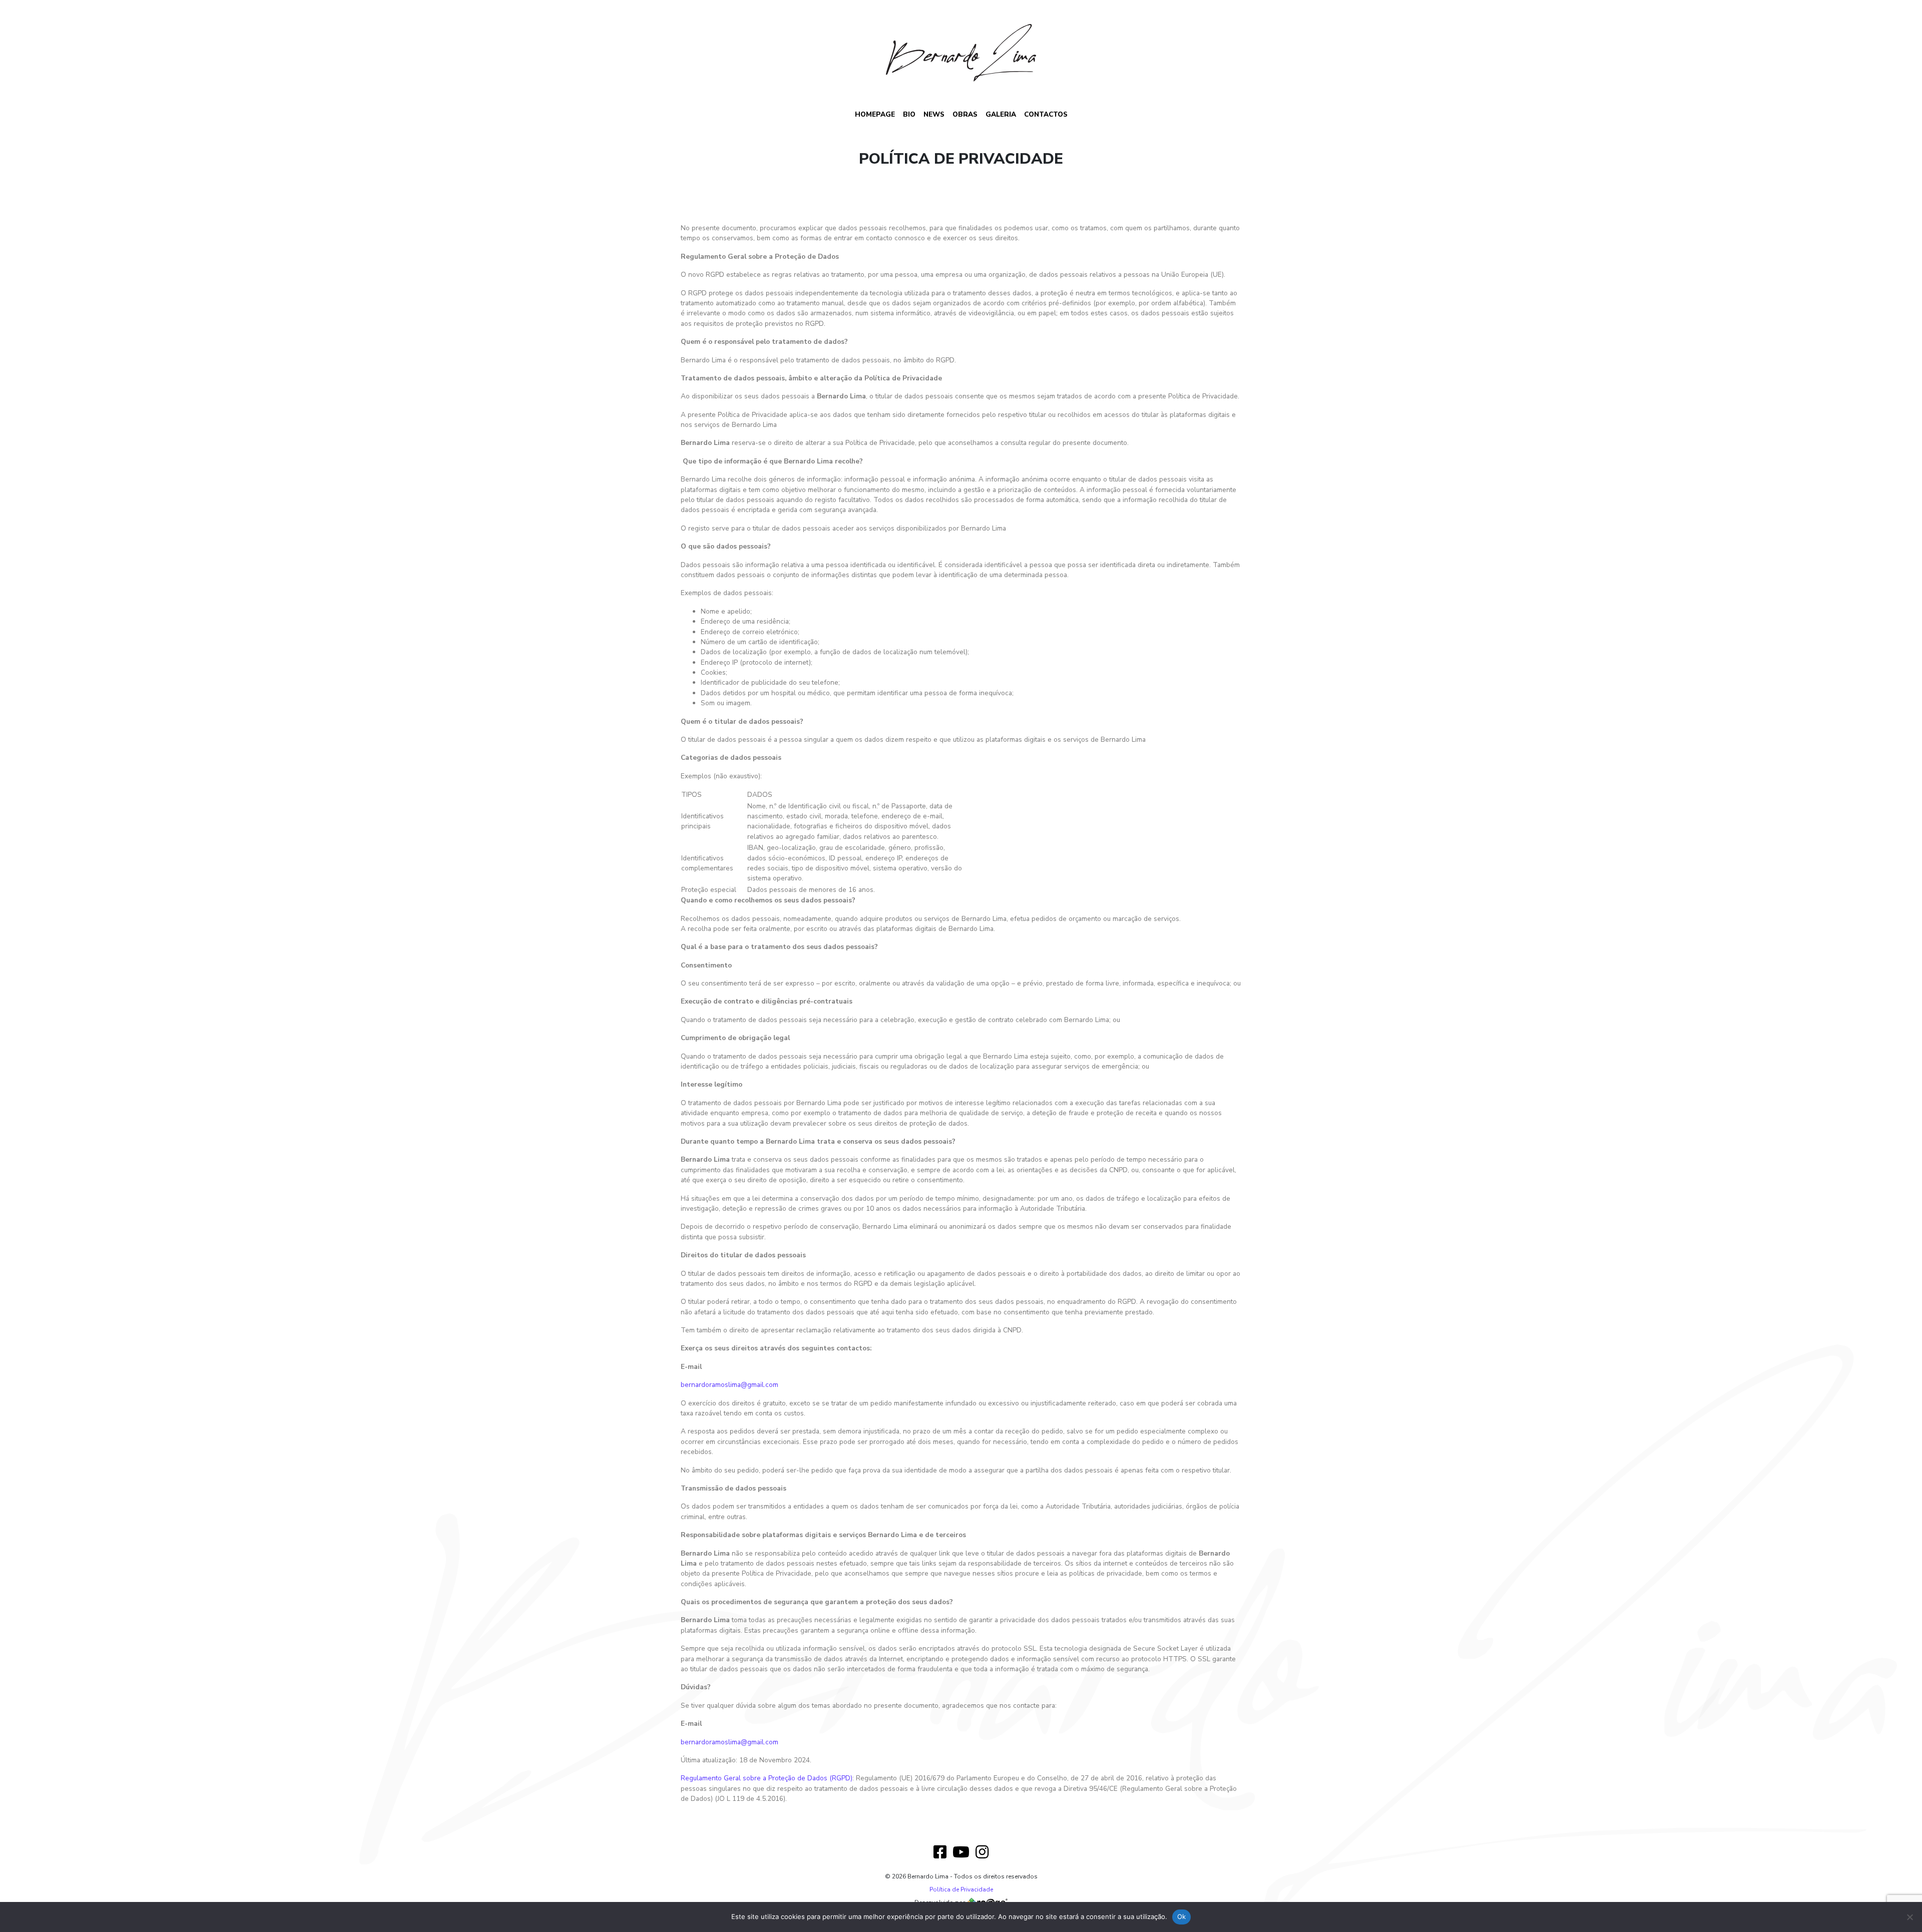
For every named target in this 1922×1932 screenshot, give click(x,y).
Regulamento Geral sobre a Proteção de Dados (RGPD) (767, 1778)
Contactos (1046, 114)
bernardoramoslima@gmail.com (730, 1385)
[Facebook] (940, 1853)
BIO (909, 114)
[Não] (1909, 1917)
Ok (1182, 1916)
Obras (965, 114)
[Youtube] (961, 1853)
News (934, 114)
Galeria (1001, 114)
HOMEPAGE (875, 114)
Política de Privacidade (961, 1889)
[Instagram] (982, 1853)
